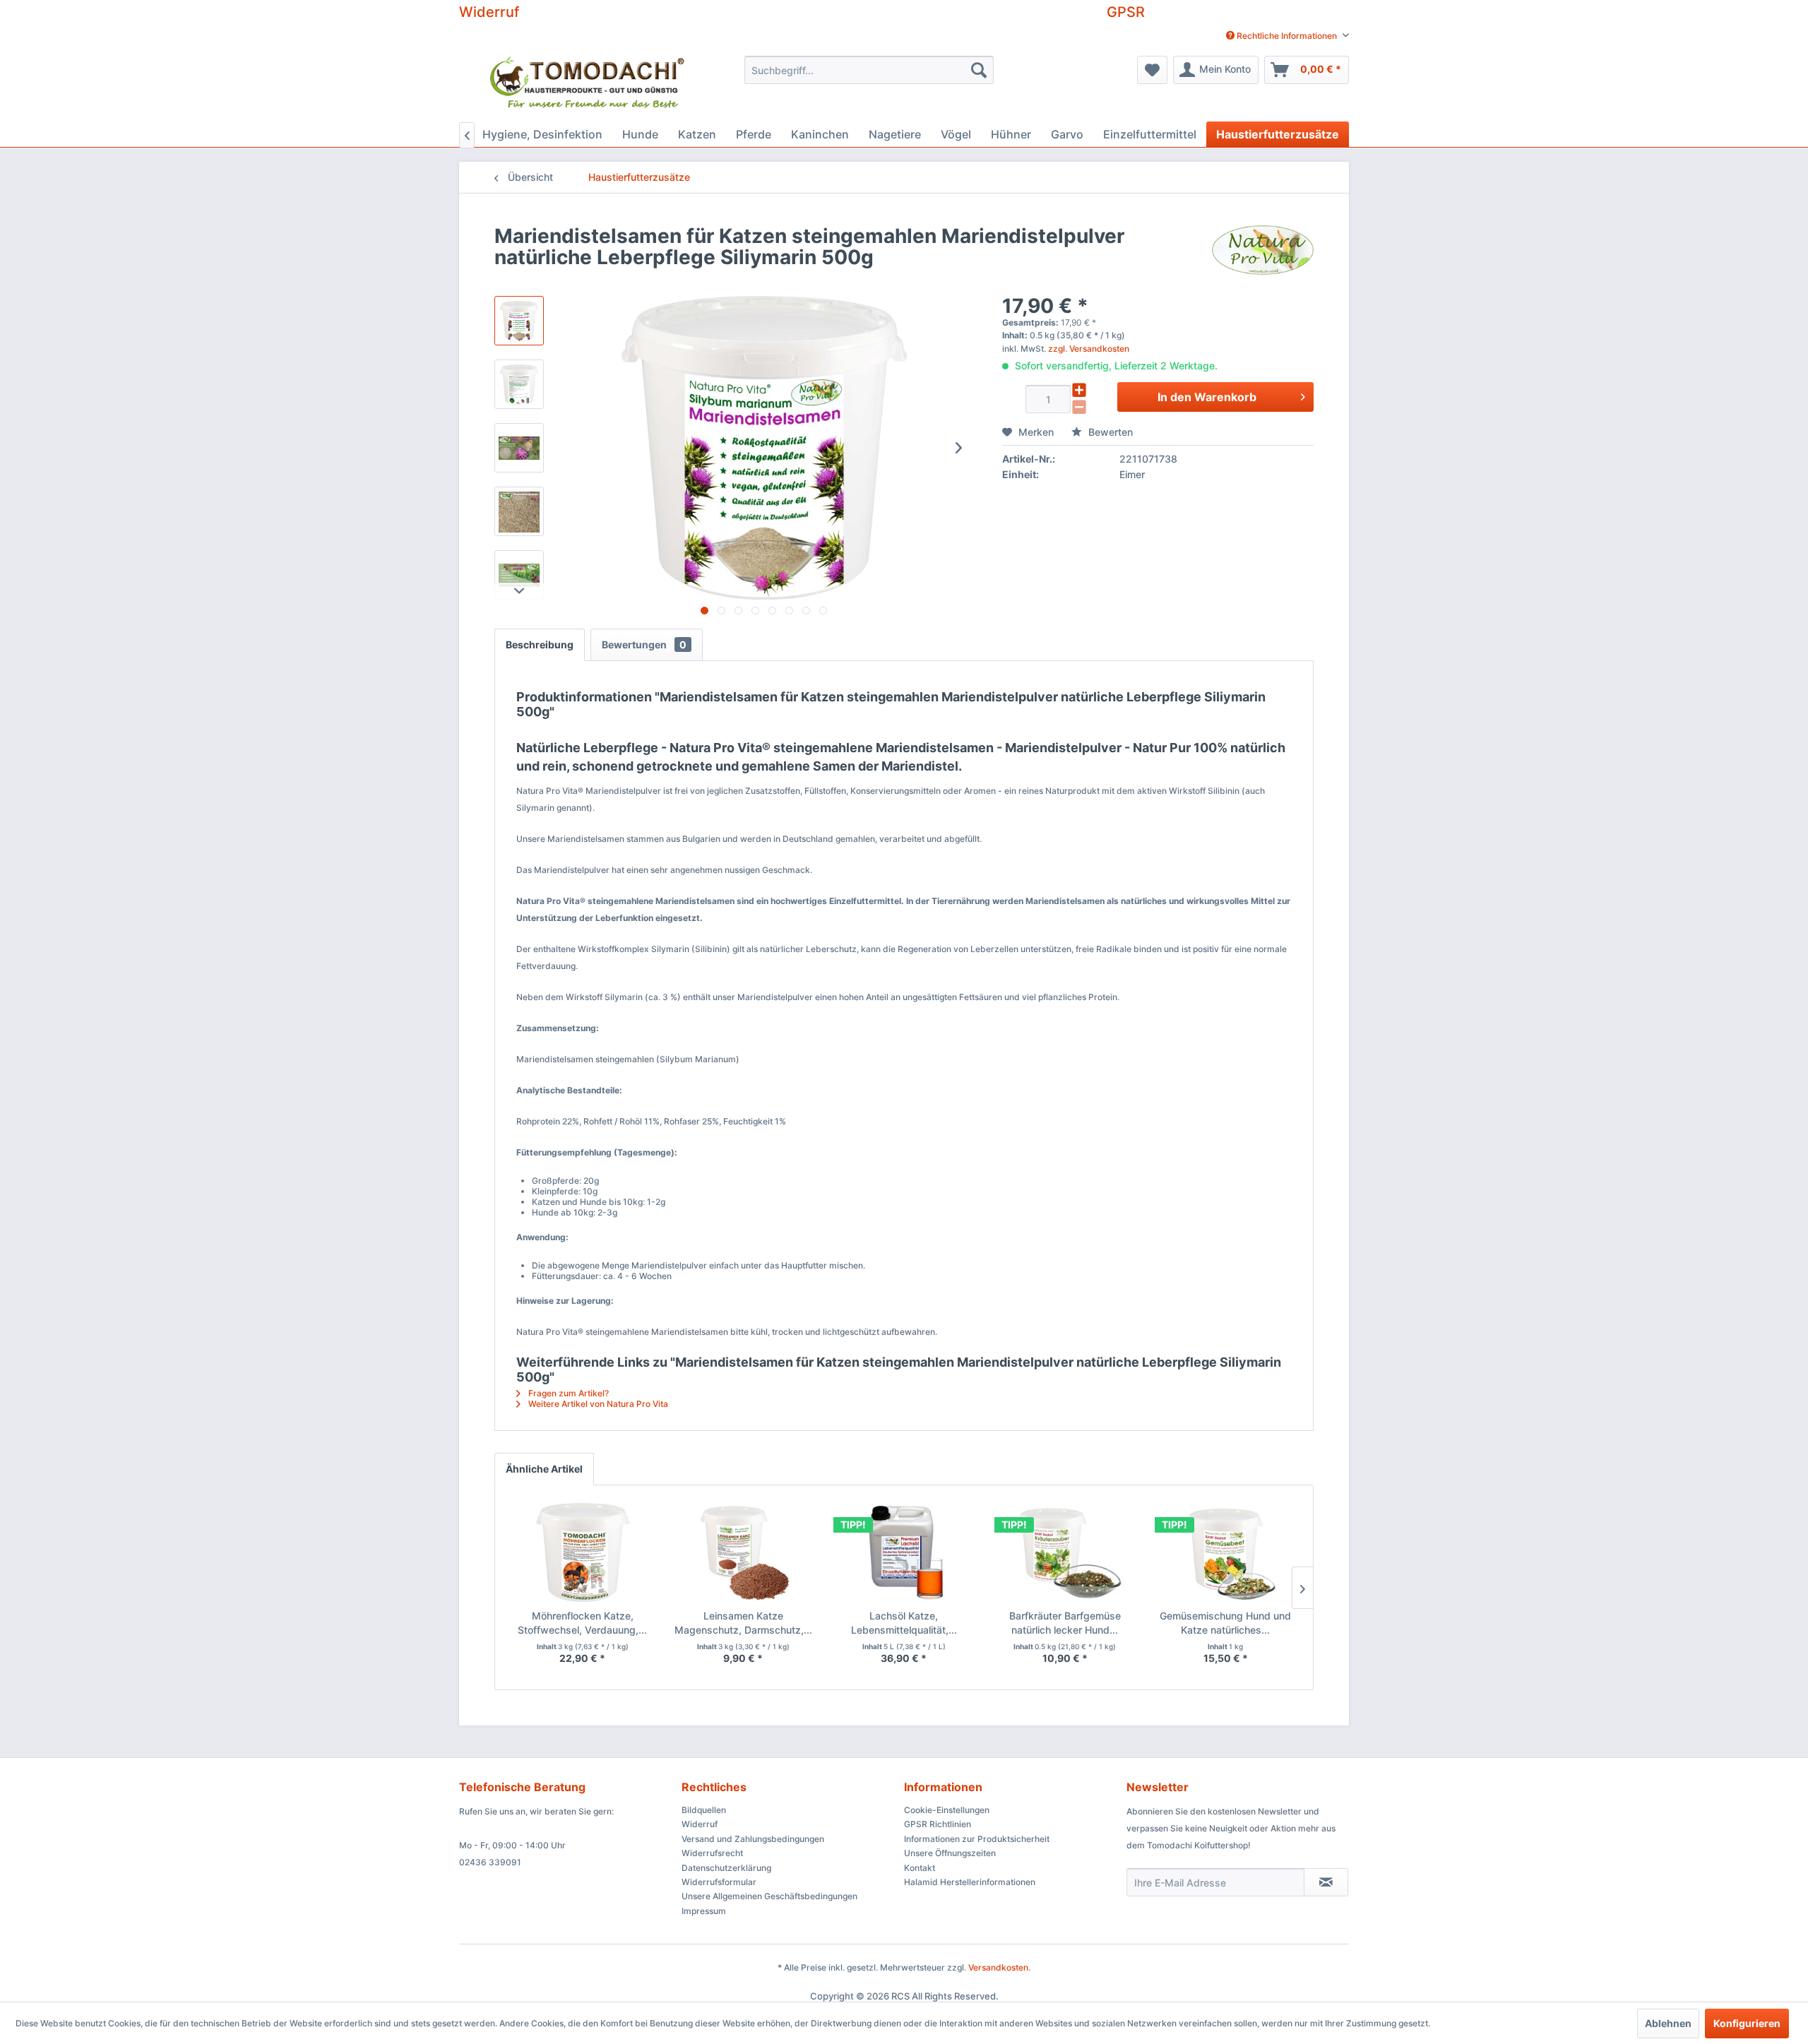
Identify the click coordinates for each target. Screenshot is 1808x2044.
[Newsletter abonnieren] (1326, 1882)
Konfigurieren (1747, 2023)
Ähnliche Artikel (544, 1469)
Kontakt (920, 1868)
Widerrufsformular (719, 1882)
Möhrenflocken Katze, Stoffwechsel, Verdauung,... (582, 1623)
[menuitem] (1282, 36)
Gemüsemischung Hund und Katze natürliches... (1225, 1623)
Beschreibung (540, 644)
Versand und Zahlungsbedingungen (753, 1839)
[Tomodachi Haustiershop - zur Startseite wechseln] (588, 85)
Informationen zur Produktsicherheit (977, 1839)
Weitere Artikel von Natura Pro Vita (597, 1404)
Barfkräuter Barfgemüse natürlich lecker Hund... (1065, 1623)
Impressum (704, 1911)
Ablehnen (1668, 2023)
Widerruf (489, 12)
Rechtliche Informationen (1287, 36)
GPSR (1126, 12)
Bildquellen (704, 1810)
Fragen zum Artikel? (567, 1393)
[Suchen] (979, 70)
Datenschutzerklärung (726, 1868)
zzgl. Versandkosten (1089, 349)
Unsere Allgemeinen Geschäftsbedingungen (769, 1896)
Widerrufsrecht (712, 1853)
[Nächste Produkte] (1302, 1588)
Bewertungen (644, 644)
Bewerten (1109, 432)
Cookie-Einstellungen (947, 1810)
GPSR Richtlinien (938, 1824)
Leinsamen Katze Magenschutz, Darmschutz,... (743, 1623)
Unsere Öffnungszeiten (950, 1853)
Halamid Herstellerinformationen (970, 1882)
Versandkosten (998, 1967)
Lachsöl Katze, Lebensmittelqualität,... (904, 1623)
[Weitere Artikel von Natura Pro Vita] (1263, 250)
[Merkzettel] (1152, 70)
